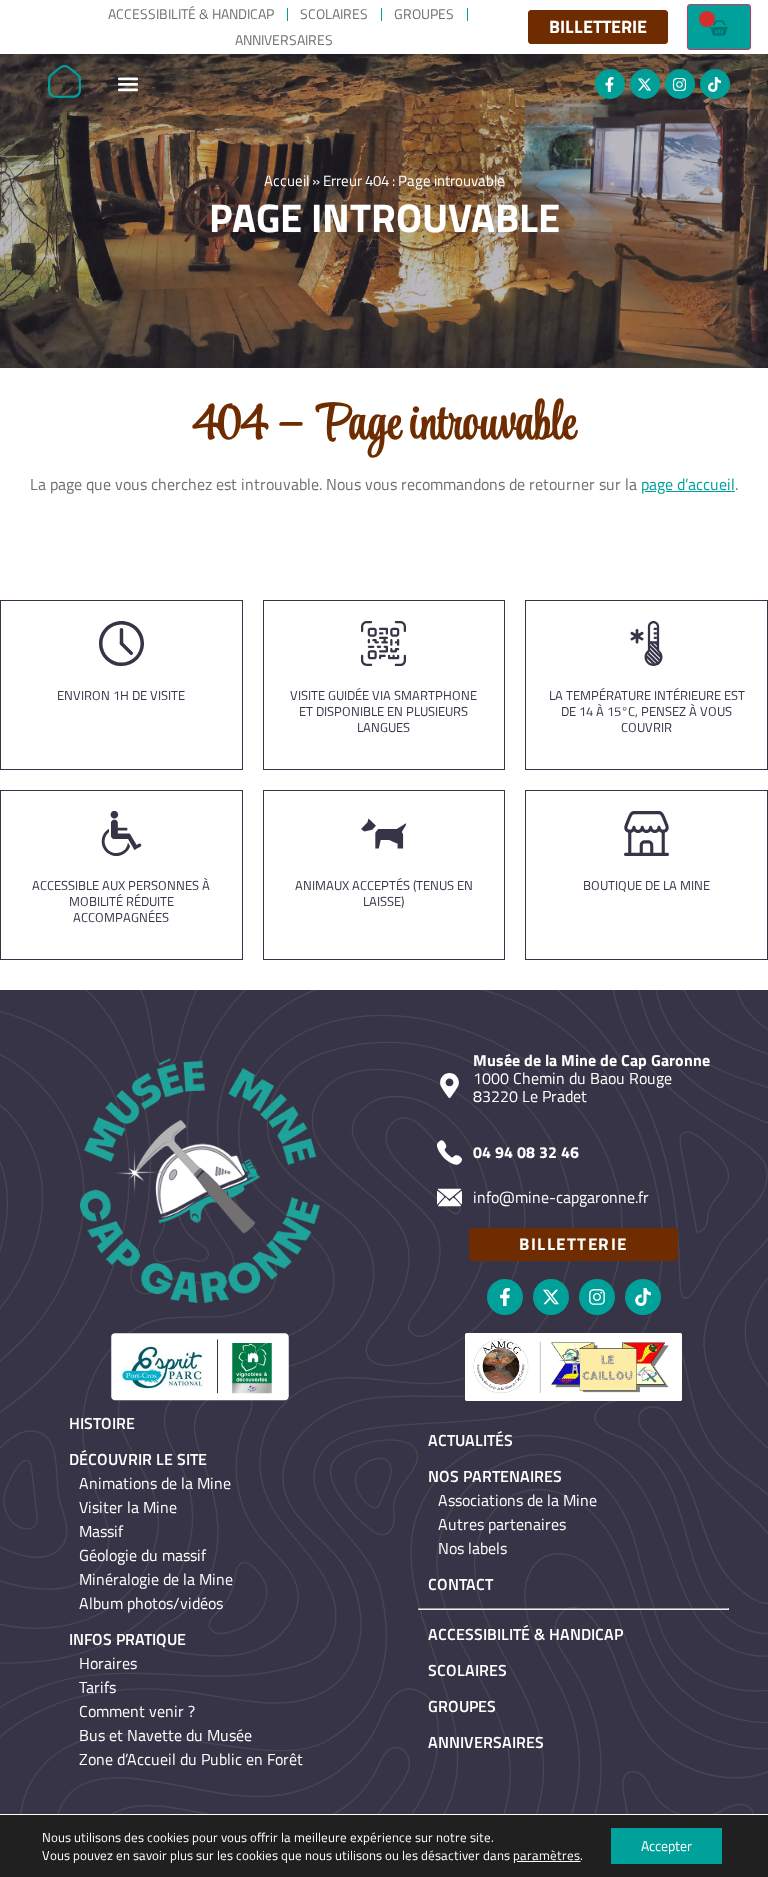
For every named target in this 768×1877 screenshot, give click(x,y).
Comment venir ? (137, 1711)
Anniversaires (284, 39)
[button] (127, 84)
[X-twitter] (645, 84)
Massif (101, 1531)
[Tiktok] (715, 84)
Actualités (470, 1440)
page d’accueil (688, 484)
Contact (460, 1584)
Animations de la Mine (155, 1483)
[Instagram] (680, 84)
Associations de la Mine (517, 1500)
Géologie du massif (142, 1555)
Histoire (102, 1423)
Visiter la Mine (128, 1507)
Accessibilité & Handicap (191, 13)
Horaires (108, 1663)
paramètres (546, 1855)
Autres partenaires (502, 1524)
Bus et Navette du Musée (165, 1735)
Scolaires (334, 13)
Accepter (666, 1845)
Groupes (424, 13)
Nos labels (472, 1548)
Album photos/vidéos (151, 1603)
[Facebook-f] (610, 84)
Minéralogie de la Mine (156, 1579)
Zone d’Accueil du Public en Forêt (191, 1759)
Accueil (286, 180)
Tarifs (97, 1687)
